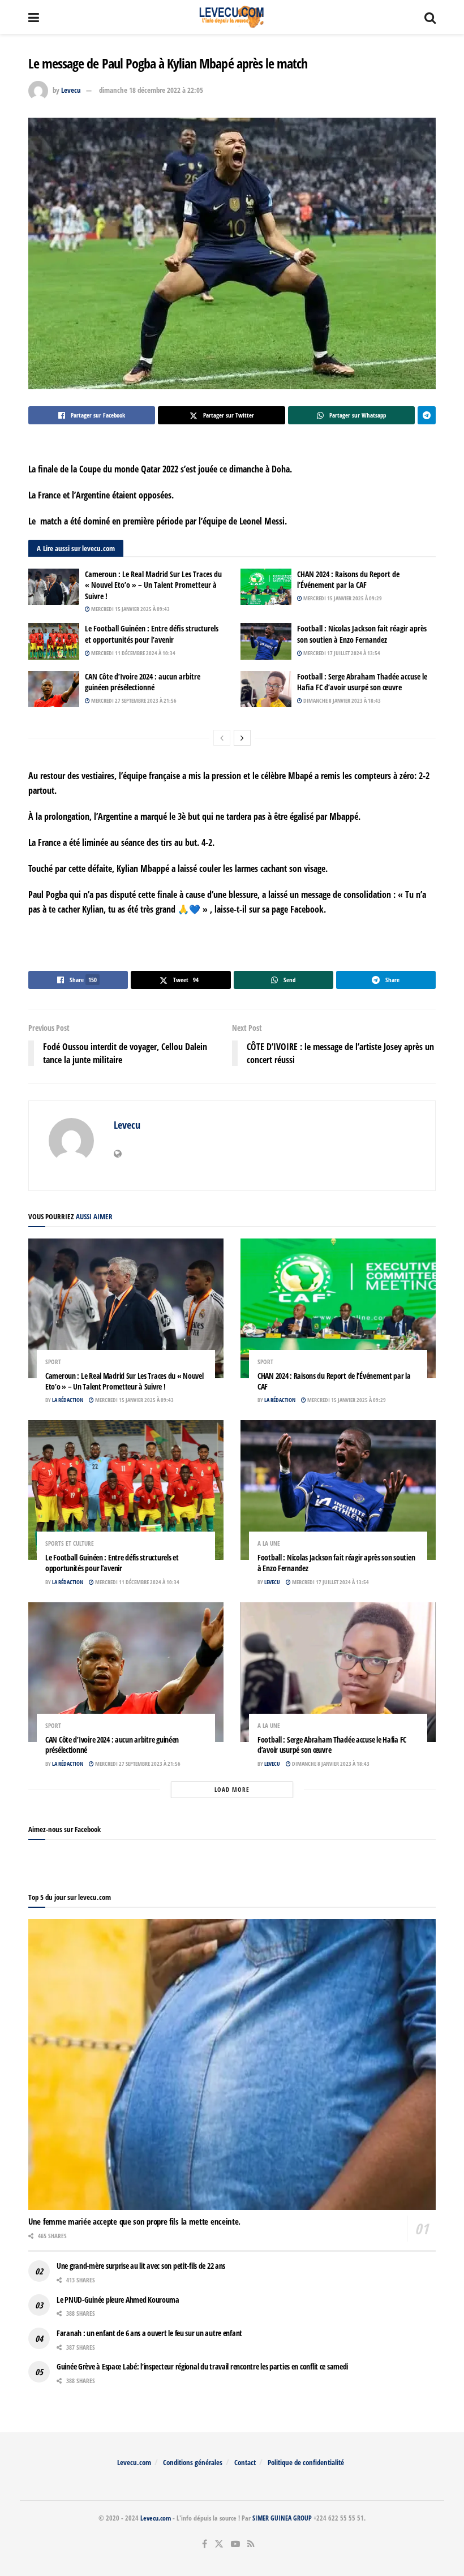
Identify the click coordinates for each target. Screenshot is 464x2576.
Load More (232, 1789)
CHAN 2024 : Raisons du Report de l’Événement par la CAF (348, 580)
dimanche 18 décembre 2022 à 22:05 (151, 90)
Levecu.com (134, 2462)
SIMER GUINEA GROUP (282, 2518)
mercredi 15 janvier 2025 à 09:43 (130, 609)
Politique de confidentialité (306, 2462)
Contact (245, 2462)
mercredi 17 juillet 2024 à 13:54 (341, 653)
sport (53, 1362)
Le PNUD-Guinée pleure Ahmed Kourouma (118, 2300)
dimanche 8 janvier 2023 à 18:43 (341, 700)
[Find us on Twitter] (219, 2544)
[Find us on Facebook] (205, 2544)
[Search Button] (430, 17)
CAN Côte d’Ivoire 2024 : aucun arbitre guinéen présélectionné (143, 682)
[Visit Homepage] (232, 17)
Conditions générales (193, 2462)
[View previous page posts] (222, 738)
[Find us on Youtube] (235, 2544)
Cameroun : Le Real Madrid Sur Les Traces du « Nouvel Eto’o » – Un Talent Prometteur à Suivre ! (153, 585)
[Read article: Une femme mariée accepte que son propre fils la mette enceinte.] (232, 2065)
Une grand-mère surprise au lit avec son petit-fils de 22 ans (141, 2266)
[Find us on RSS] (251, 2544)
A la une (269, 1543)
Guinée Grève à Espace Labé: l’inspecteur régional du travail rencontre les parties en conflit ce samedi (202, 2366)
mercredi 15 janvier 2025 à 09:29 (342, 598)
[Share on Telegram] (427, 415)
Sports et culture (70, 1543)
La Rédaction (68, 1400)
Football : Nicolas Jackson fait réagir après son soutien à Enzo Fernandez (362, 634)
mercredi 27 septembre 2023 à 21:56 (133, 700)
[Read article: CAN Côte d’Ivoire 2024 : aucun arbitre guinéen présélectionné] (54, 689)
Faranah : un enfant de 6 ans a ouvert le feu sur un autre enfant (149, 2333)
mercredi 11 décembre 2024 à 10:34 (133, 653)
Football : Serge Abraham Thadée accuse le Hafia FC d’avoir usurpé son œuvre (362, 682)
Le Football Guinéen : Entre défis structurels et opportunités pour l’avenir (152, 634)
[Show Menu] (34, 17)
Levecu (71, 90)
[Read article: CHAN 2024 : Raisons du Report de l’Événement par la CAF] (266, 587)
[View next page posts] (242, 738)
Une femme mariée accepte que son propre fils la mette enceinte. (134, 2221)
